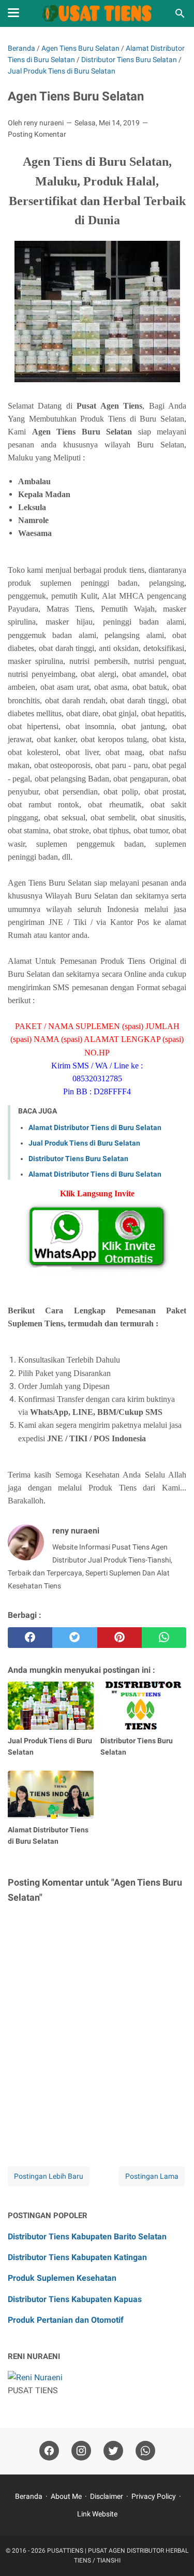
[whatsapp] (164, 1638)
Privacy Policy (154, 2496)
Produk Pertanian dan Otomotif (66, 2320)
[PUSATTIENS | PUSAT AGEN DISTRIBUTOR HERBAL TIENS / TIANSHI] (97, 13)
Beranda (29, 2496)
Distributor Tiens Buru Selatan (78, 1159)
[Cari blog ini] (180, 13)
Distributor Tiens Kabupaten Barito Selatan (87, 2237)
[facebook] (30, 1638)
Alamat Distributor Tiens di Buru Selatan (95, 1127)
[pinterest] (120, 1638)
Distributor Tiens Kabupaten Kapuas (75, 2299)
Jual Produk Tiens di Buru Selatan (84, 1143)
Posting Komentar (37, 134)
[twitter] (74, 1638)
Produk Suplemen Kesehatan (62, 2278)
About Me (66, 2496)
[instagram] (81, 2451)
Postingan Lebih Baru (49, 2176)
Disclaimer (107, 2496)
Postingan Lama (152, 2176)
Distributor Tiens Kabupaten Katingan (77, 2257)
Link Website (97, 2514)
